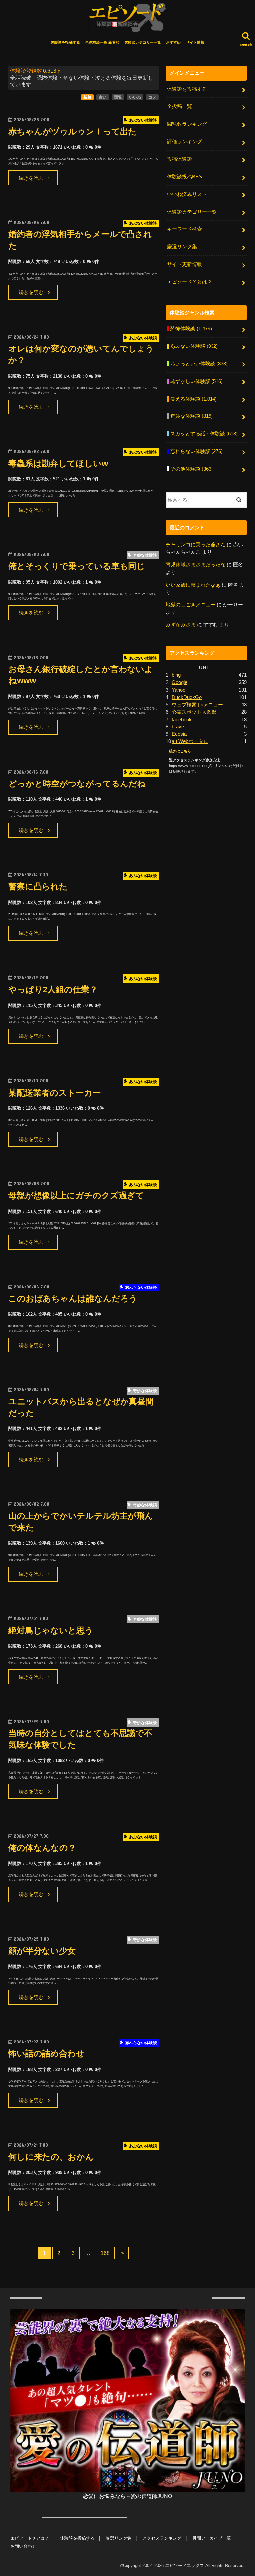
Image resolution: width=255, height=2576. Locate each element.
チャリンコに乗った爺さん (196, 545)
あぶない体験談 (194, 346)
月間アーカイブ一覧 (212, 2538)
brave (178, 727)
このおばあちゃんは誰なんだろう (73, 1299)
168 (105, 2253)
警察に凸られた (38, 886)
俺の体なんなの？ (42, 1848)
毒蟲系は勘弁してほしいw (58, 463)
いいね (135, 97)
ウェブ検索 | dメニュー (197, 705)
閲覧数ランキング (187, 124)
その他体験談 (192, 469)
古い (103, 97)
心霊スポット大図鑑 (194, 712)
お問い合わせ (23, 2546)
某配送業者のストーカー (55, 1093)
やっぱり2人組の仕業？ (53, 990)
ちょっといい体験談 (199, 364)
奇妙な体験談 (192, 416)
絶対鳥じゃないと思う (51, 1631)
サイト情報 (195, 42)
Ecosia (179, 734)
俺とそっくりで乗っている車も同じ (77, 566)
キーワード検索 (184, 229)
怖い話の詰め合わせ (46, 2054)
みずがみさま (181, 625)
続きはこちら (180, 751)
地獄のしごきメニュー (191, 605)
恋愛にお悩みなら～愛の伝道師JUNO (127, 2496)
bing (176, 675)
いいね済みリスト (187, 194)
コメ (152, 97)
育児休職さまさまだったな (196, 565)
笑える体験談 (194, 399)
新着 (87, 97)
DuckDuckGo (187, 697)
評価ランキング (184, 142)
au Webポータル (190, 741)
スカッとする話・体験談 (204, 434)
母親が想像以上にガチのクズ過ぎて (76, 1195)
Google (179, 682)
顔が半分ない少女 (42, 1951)
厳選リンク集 (182, 247)
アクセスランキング (162, 2538)
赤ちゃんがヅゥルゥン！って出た (73, 131)
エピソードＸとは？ (189, 282)
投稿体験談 (179, 159)
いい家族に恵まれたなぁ (193, 585)
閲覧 (118, 97)
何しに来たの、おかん (51, 2157)
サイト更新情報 (184, 264)
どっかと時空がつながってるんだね (77, 784)
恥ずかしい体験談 (197, 381)
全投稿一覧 (179, 106)
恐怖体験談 (191, 329)
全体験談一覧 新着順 (102, 42)
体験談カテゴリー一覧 (143, 42)
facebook (182, 720)
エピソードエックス (184, 2566)
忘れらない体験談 (197, 451)
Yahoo (178, 690)
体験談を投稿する (65, 42)
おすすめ (173, 42)
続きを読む (31, 178)
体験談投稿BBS (184, 177)
